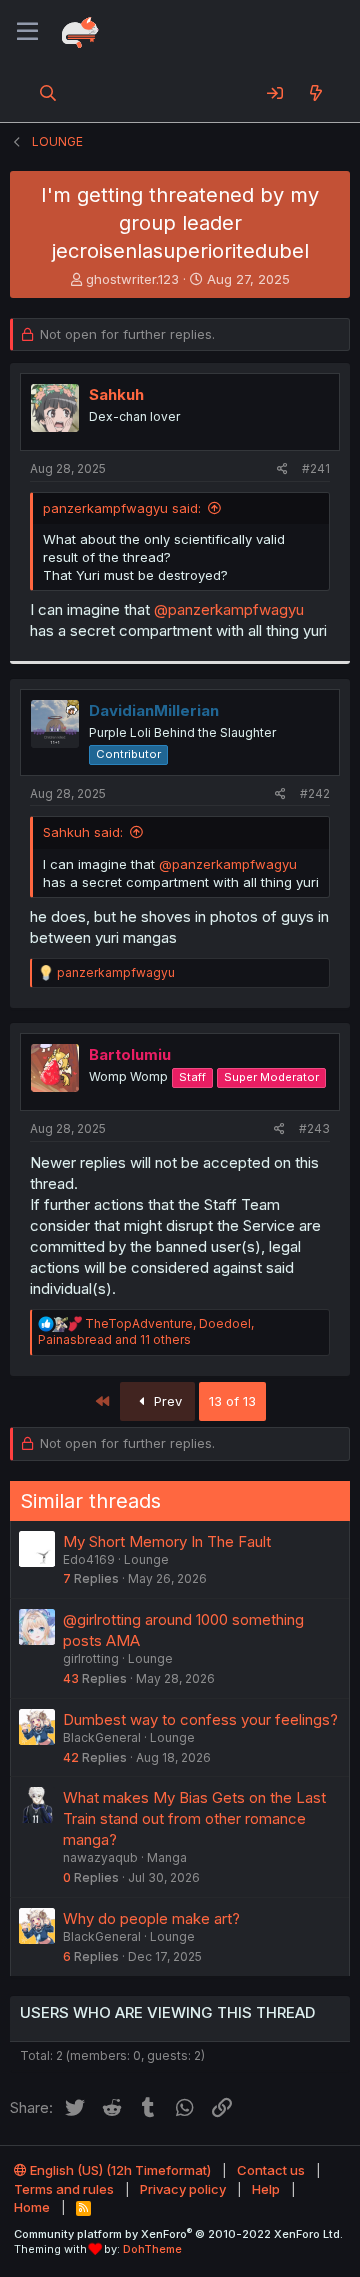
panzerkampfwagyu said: (122, 508)
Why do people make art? (151, 1918)
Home (32, 2207)
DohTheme (152, 2249)
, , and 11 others (146, 1332)
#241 (316, 468)
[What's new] (315, 93)
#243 (314, 1128)
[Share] (282, 469)
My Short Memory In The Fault (167, 1541)
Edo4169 (89, 1559)
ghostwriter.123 (132, 279)
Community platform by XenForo (178, 2234)
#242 (315, 793)
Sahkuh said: (83, 832)
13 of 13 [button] (232, 1401)
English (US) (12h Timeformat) (119, 2170)
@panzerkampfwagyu (229, 609)
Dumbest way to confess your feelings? (200, 1719)
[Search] (48, 93)
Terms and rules (64, 2189)
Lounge (146, 1559)
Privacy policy (183, 2189)
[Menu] (27, 32)
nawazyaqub (100, 1857)
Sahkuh (116, 394)
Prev (166, 1401)
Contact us (271, 2170)
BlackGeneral (102, 1737)
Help (266, 2189)
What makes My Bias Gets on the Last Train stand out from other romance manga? (194, 1818)
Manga (167, 1857)
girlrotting (91, 1658)
